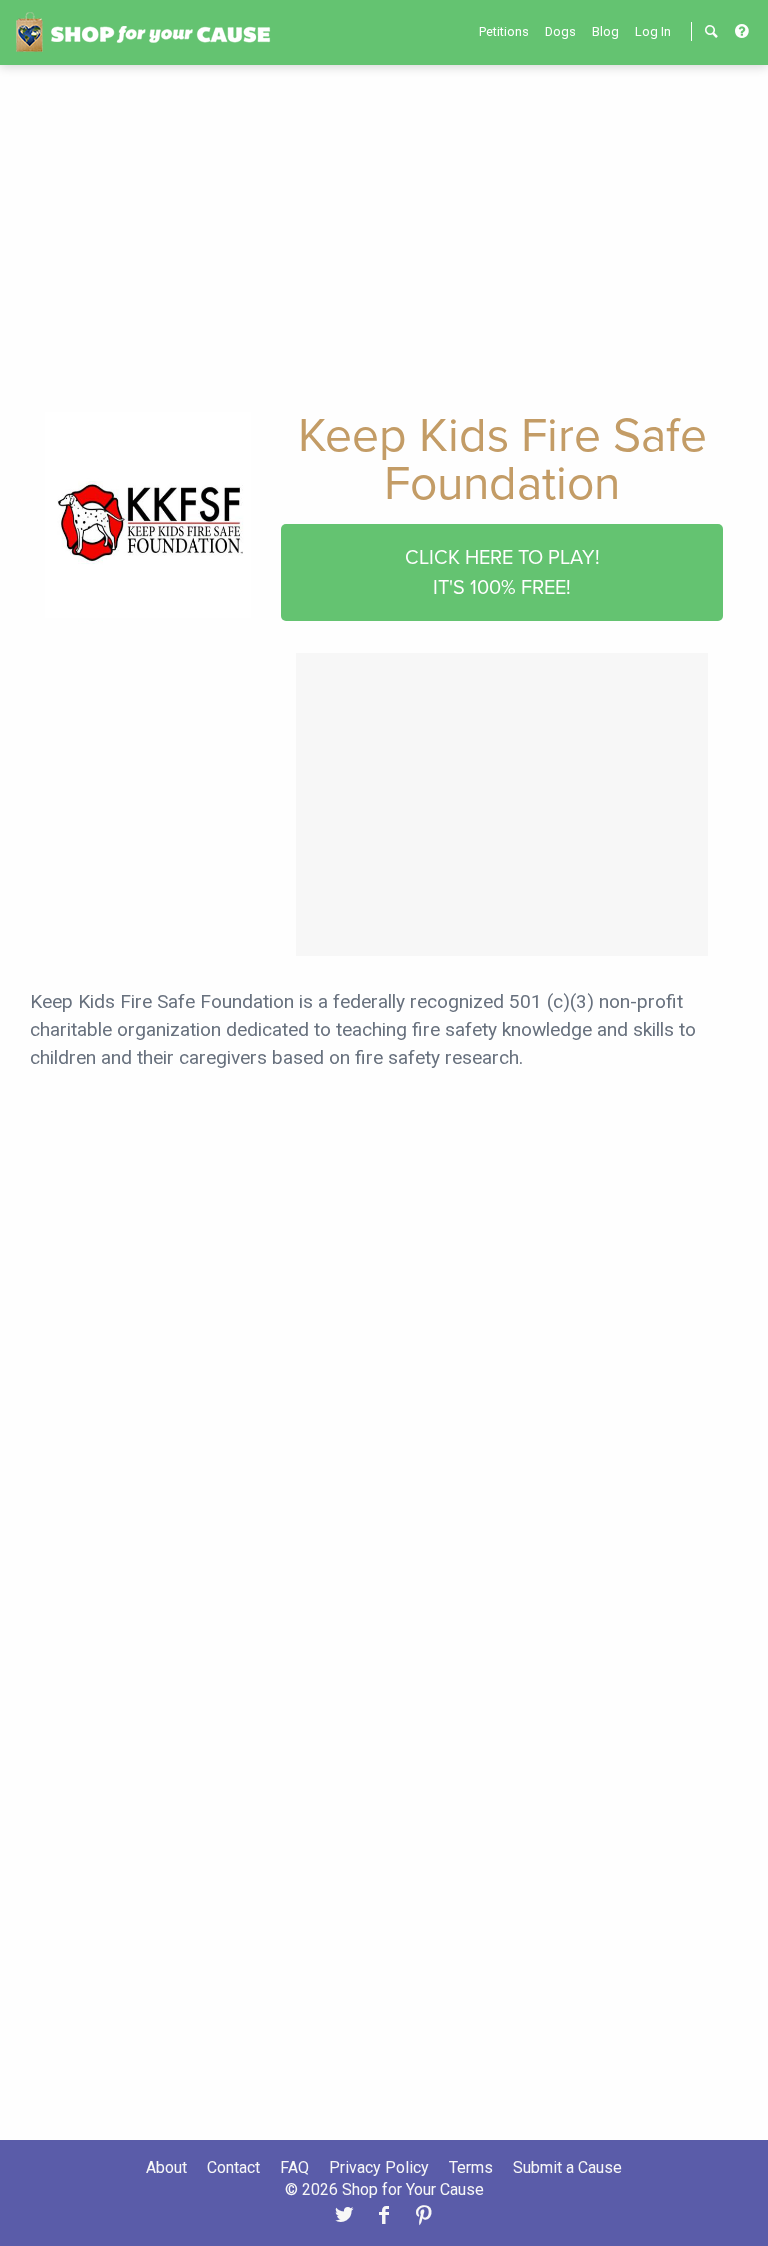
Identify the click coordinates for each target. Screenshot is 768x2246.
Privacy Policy (379, 2167)
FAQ (294, 2167)
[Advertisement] (384, 232)
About (166, 2167)
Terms (471, 2167)
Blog (605, 31)
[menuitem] (504, 31)
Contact (233, 2167)
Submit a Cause (567, 2167)
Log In (653, 31)
